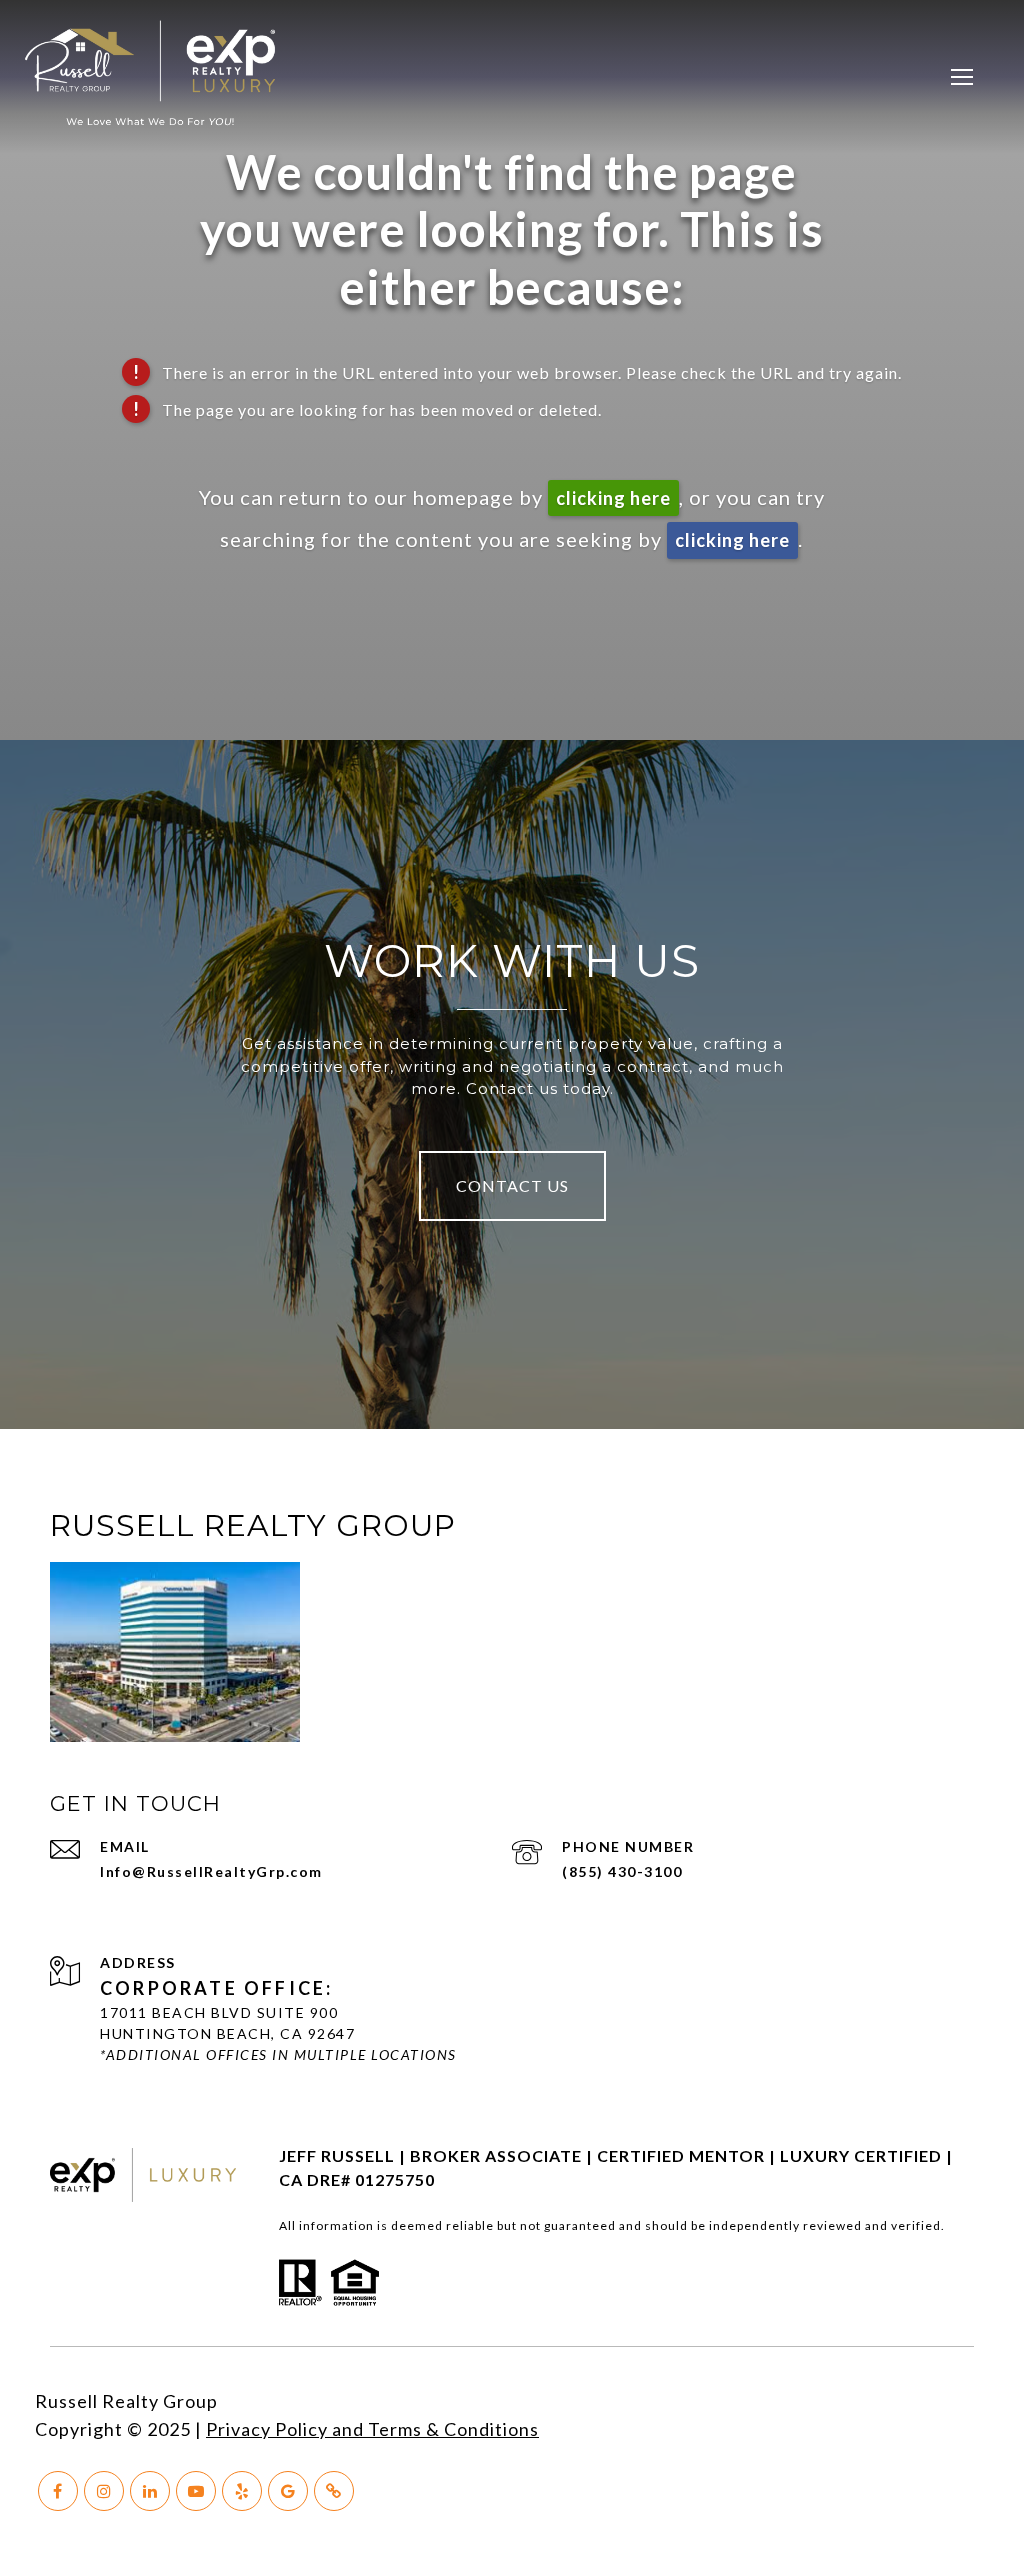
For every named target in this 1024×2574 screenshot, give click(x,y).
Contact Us (512, 1185)
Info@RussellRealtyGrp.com (211, 1871)
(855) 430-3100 (622, 1871)
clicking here (613, 498)
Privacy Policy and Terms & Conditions (372, 2429)
